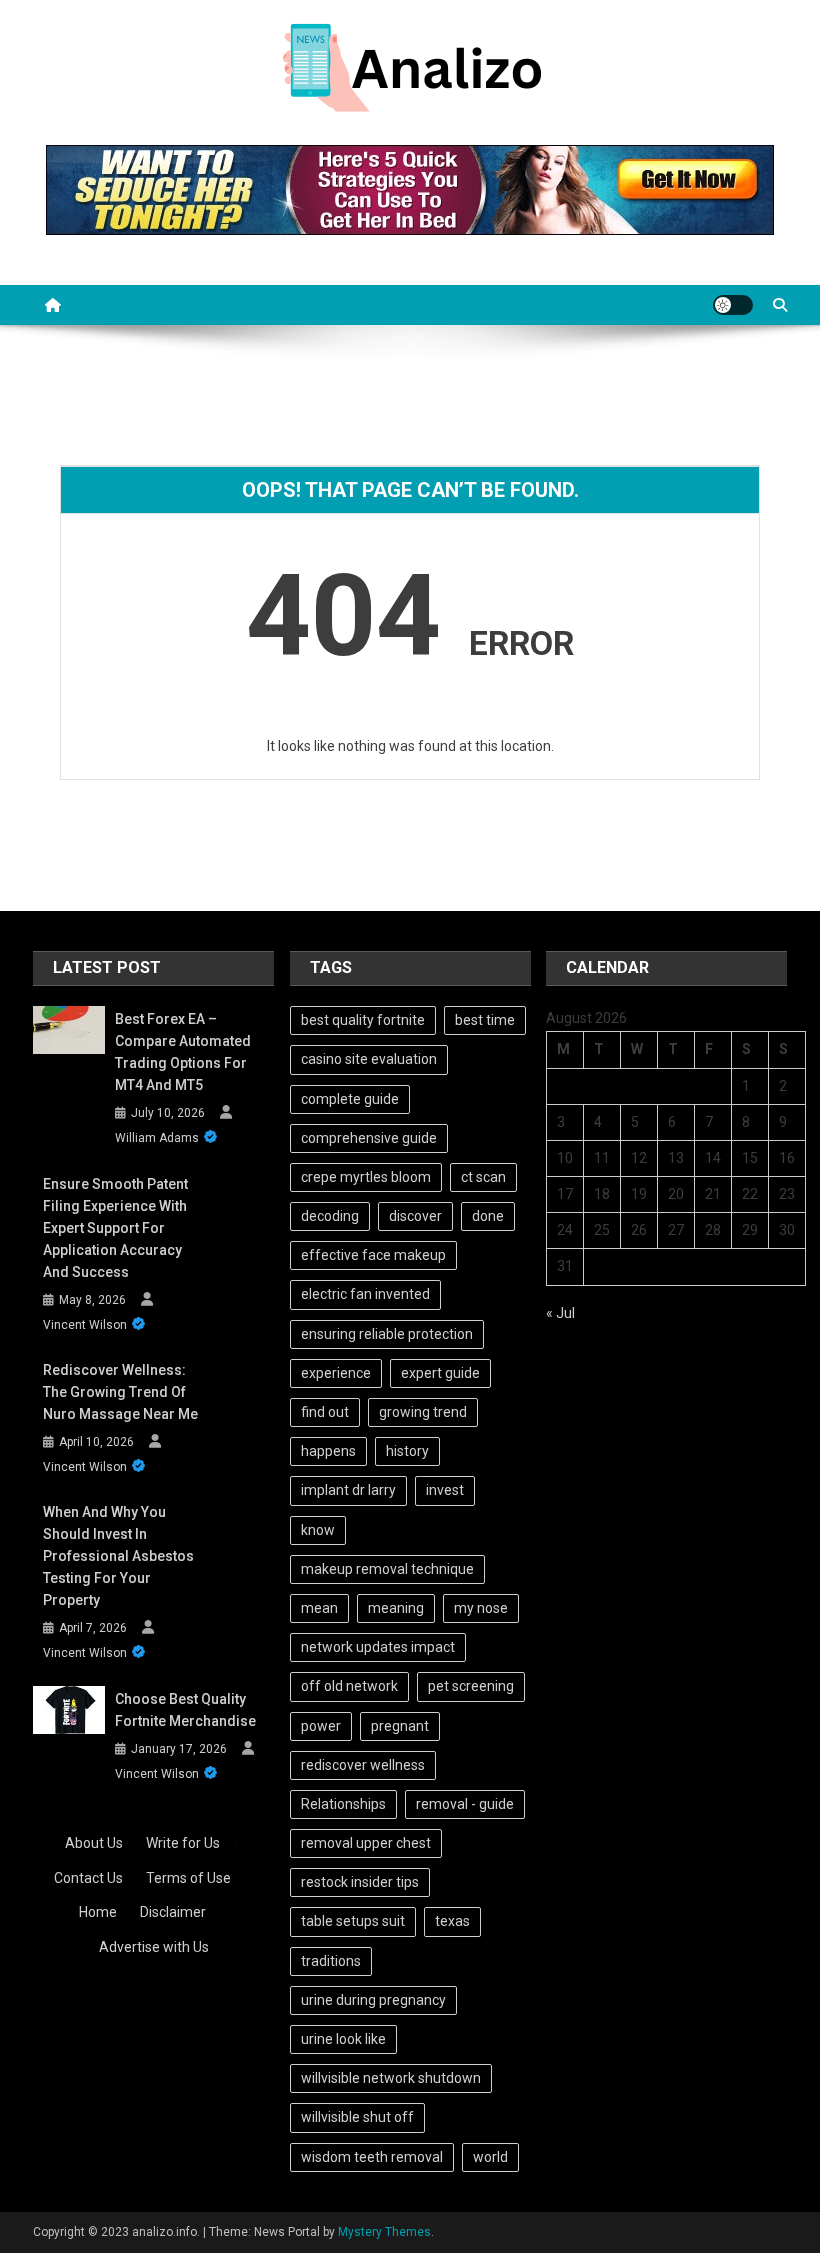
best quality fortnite (363, 1020)
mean (319, 1608)
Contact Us (88, 1878)
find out (325, 1412)
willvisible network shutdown (391, 2078)
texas (452, 1921)
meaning (396, 1608)
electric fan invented (365, 1294)
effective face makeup (373, 1255)
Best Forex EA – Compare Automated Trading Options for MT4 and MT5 (183, 1052)
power (321, 1726)
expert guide (440, 1373)
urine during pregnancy (373, 2000)
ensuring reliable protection (387, 1334)
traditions (331, 1961)
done (488, 1216)
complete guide (350, 1099)
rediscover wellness (363, 1765)
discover (415, 1216)
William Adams (157, 1138)
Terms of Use (188, 1878)
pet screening (471, 1686)
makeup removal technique (387, 1569)
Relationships (343, 1804)
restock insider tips (360, 1882)
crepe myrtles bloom (366, 1177)
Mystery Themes (384, 2232)
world (490, 2157)
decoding (330, 1216)
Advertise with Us (154, 1947)
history (407, 1451)
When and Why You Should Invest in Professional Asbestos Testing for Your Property (118, 1556)
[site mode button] (733, 305)
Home (98, 1912)
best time (485, 1020)
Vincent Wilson (85, 1325)
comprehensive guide (369, 1138)
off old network (349, 1686)
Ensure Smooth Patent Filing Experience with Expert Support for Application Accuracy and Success (115, 1228)
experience (336, 1373)
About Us (94, 1843)
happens (328, 1451)
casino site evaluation (369, 1059)
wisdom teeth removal (372, 2157)
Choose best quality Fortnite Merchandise (185, 1710)
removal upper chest (366, 1843)
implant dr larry (348, 1490)
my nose (481, 1608)
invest (445, 1490)
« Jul (560, 1313)
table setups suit (353, 1921)
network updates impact (378, 1647)
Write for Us (183, 1843)
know (318, 1530)
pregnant (400, 1726)
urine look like (343, 2039)
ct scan (483, 1177)
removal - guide (465, 1804)
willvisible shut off (357, 2117)
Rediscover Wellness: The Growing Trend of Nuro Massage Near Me (120, 1392)
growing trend (423, 1412)
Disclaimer (173, 1912)
